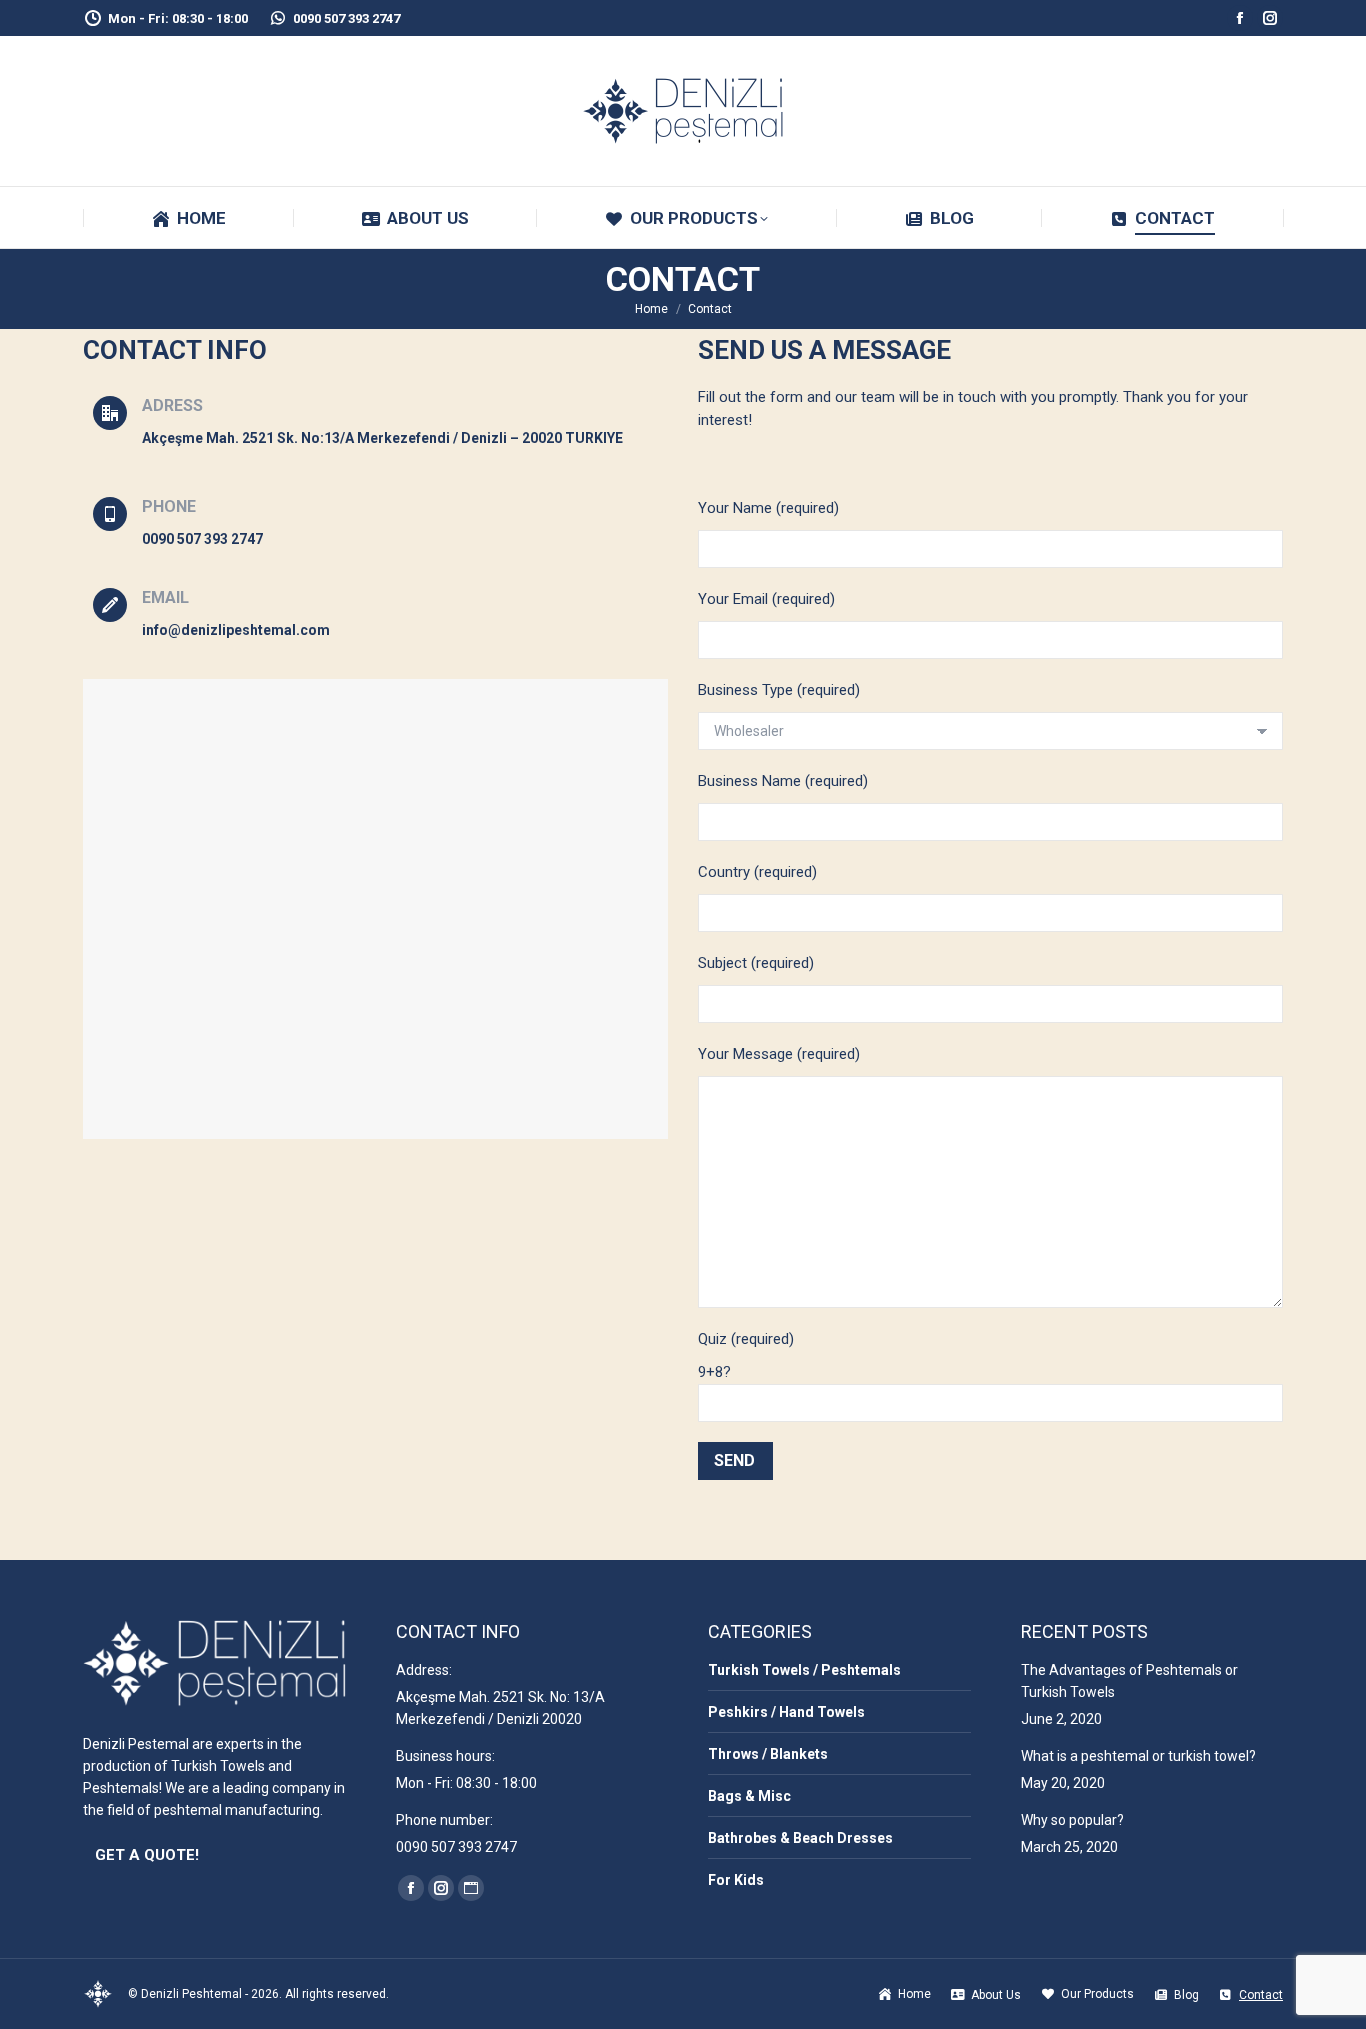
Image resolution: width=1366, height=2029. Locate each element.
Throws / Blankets (768, 1754)
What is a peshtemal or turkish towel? (1138, 1756)
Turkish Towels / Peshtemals (804, 1670)
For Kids (736, 1880)
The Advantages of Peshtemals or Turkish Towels (1129, 1681)
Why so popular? (1072, 1820)
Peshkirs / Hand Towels (786, 1712)
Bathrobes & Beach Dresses (800, 1838)
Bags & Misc (749, 1796)
